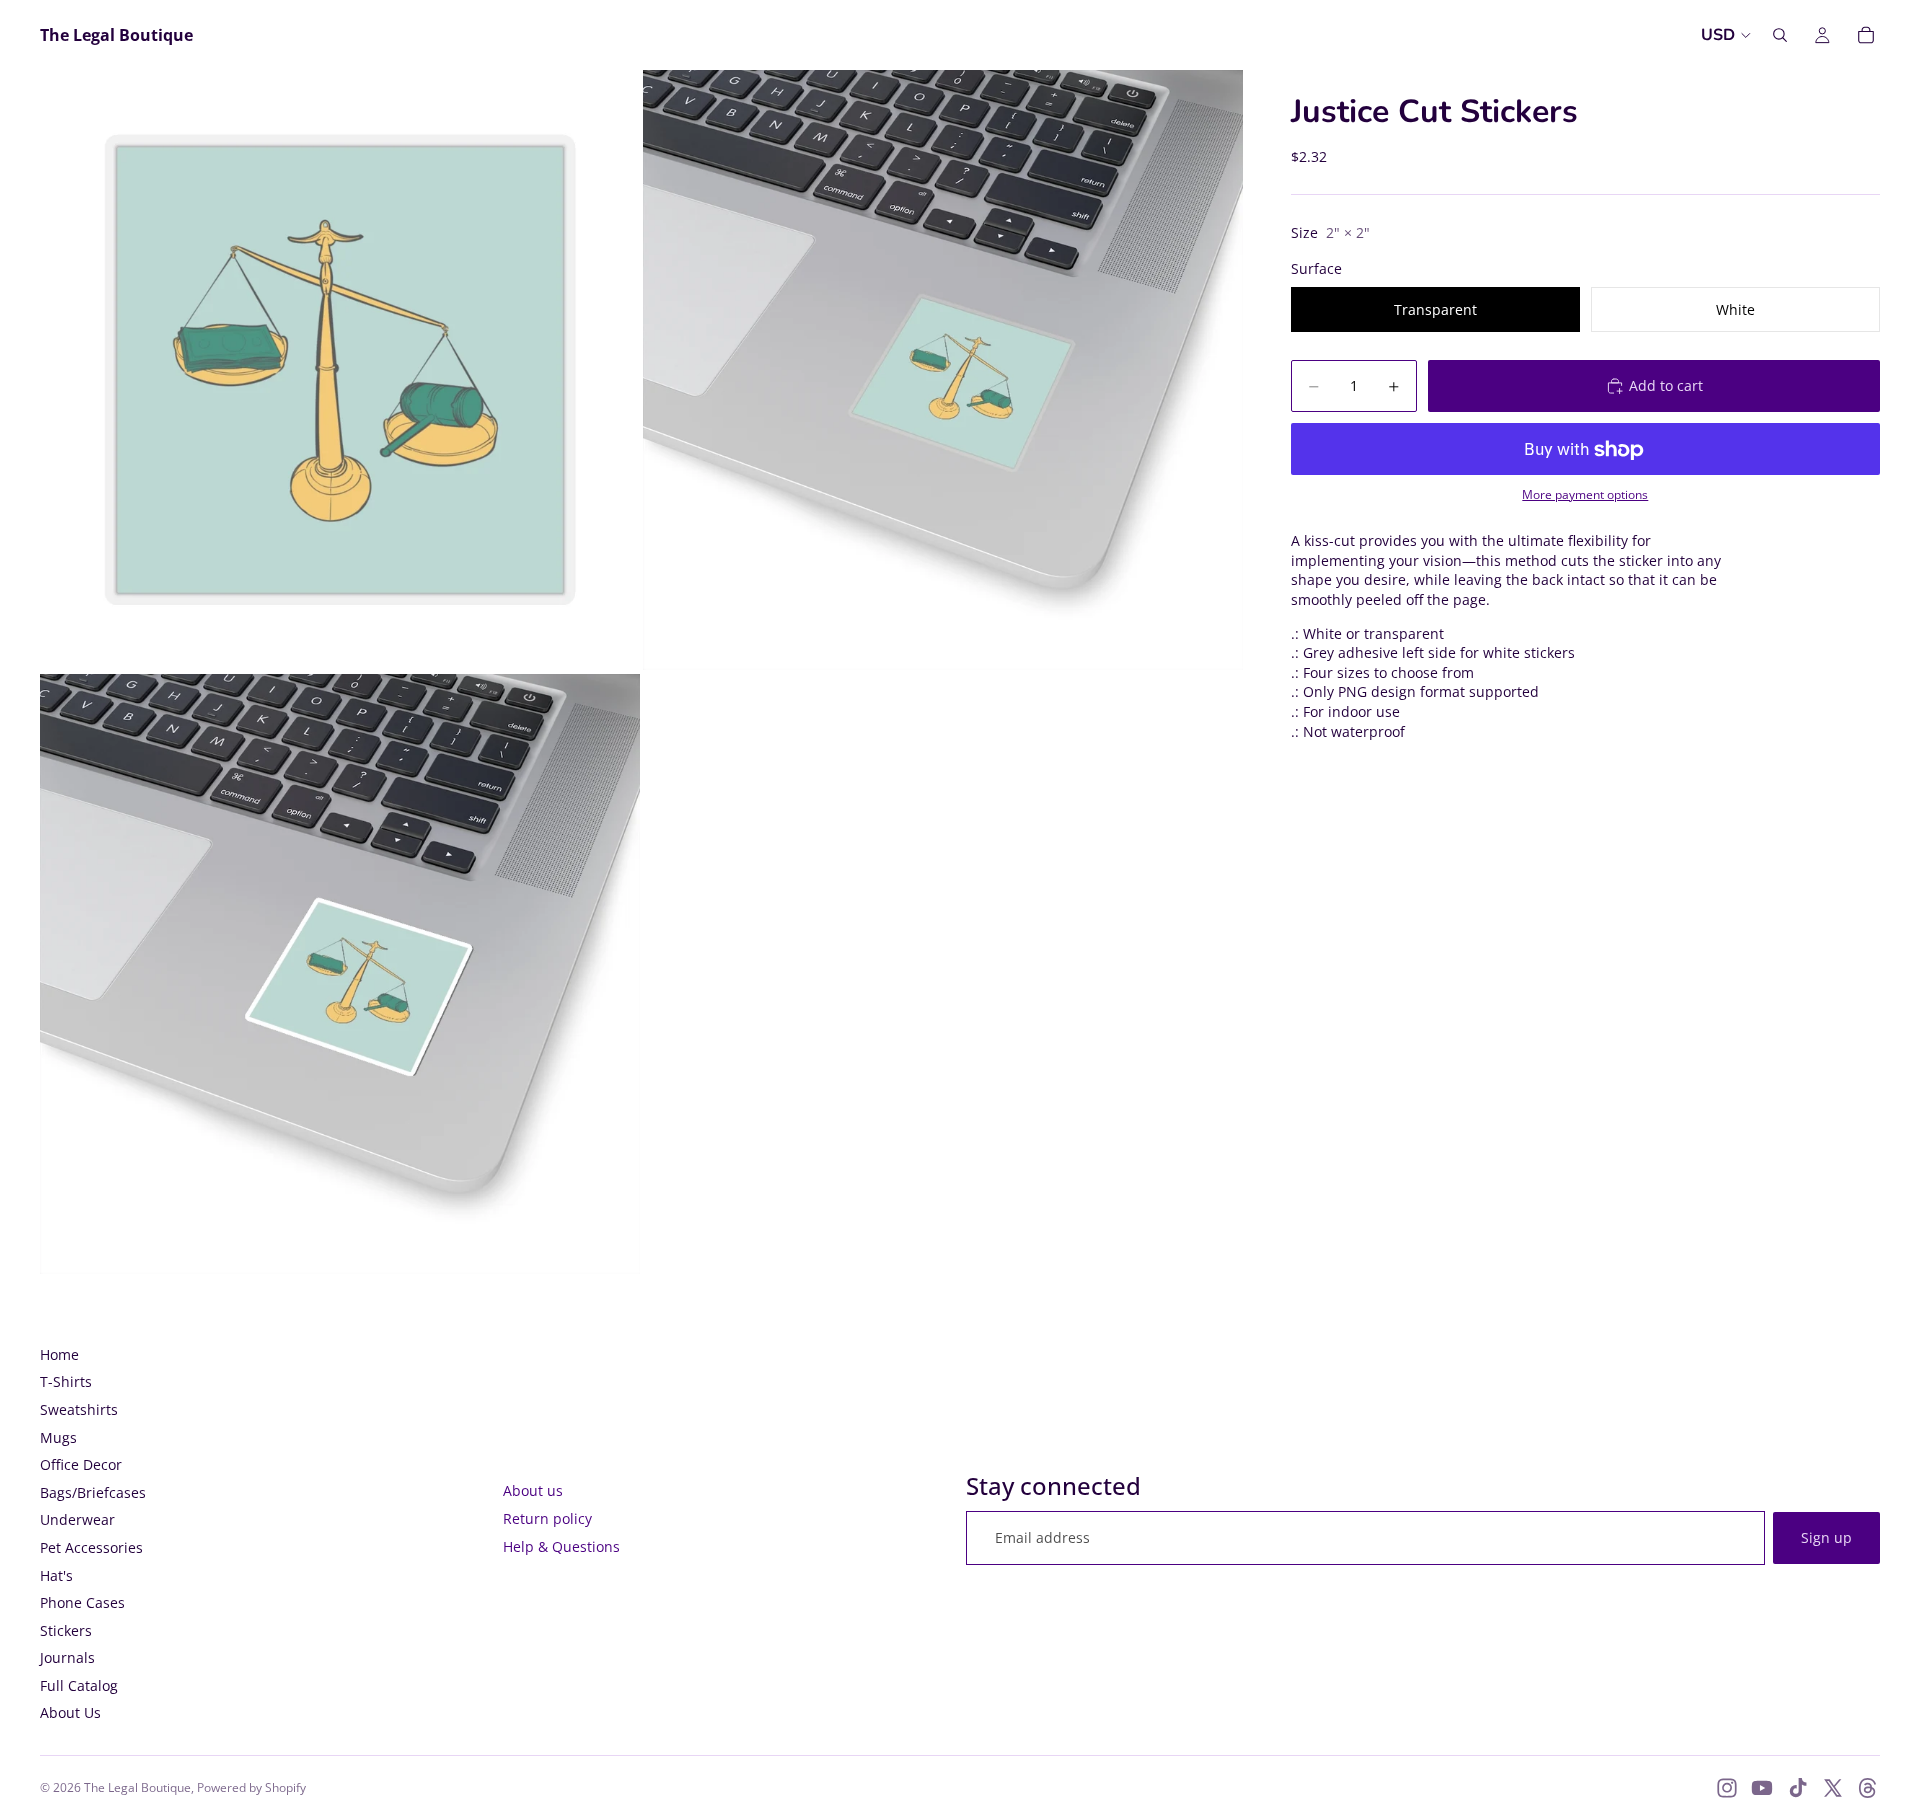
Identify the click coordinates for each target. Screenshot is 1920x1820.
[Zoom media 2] (943, 370)
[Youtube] (1762, 1788)
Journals (67, 1657)
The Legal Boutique (137, 1787)
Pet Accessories (91, 1547)
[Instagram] (1727, 1788)
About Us (70, 1712)
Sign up (1826, 1537)
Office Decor (81, 1464)
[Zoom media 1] (340, 370)
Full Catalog (79, 1685)
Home (59, 1354)
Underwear (77, 1519)
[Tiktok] (1798, 1788)
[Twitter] (1833, 1788)
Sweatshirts (79, 1409)
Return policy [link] (547, 1518)
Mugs (58, 1437)
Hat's (56, 1575)
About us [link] (533, 1490)
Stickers (66, 1630)
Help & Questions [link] (561, 1546)
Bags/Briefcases (93, 1492)
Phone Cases (82, 1602)
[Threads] (1868, 1788)
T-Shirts (66, 1381)
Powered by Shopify (251, 1787)
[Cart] (1866, 35)
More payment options (1585, 494)
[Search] (1780, 35)
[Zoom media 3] (340, 974)
